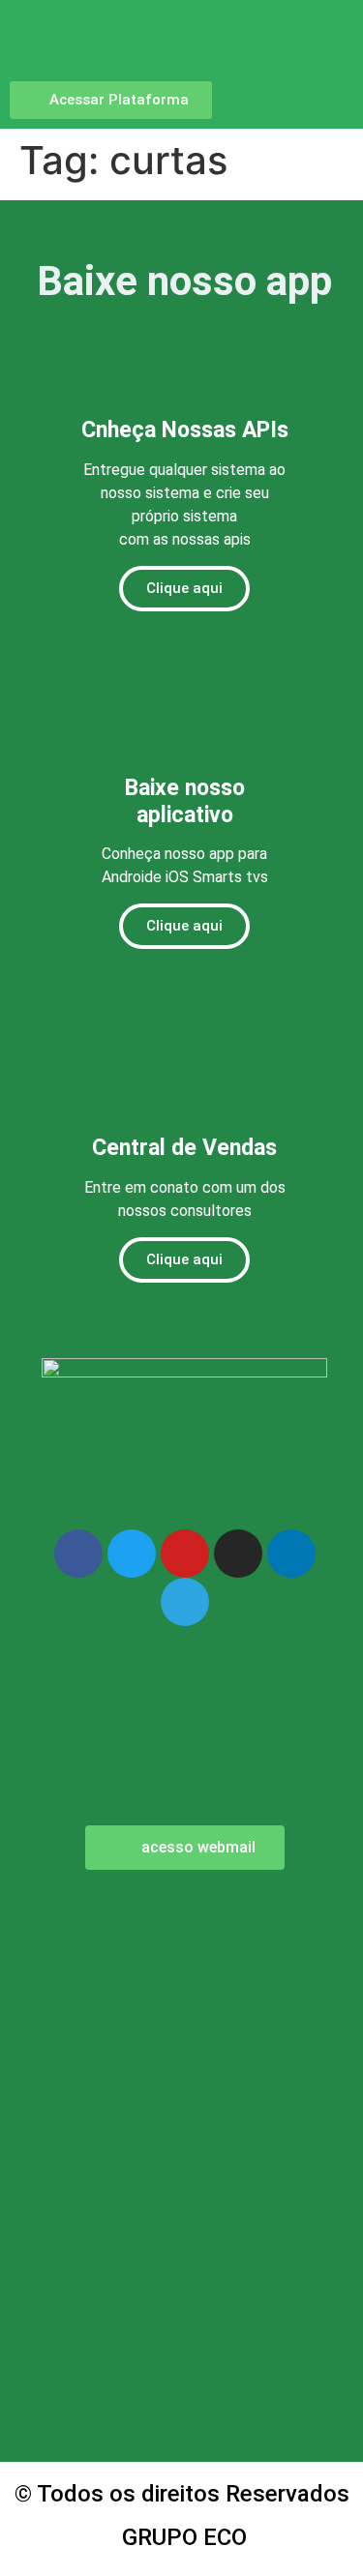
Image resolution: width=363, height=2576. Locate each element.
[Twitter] (132, 1554)
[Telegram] (185, 1602)
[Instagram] (238, 1554)
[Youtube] (185, 1554)
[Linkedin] (291, 1554)
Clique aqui (184, 588)
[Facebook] (78, 1554)
